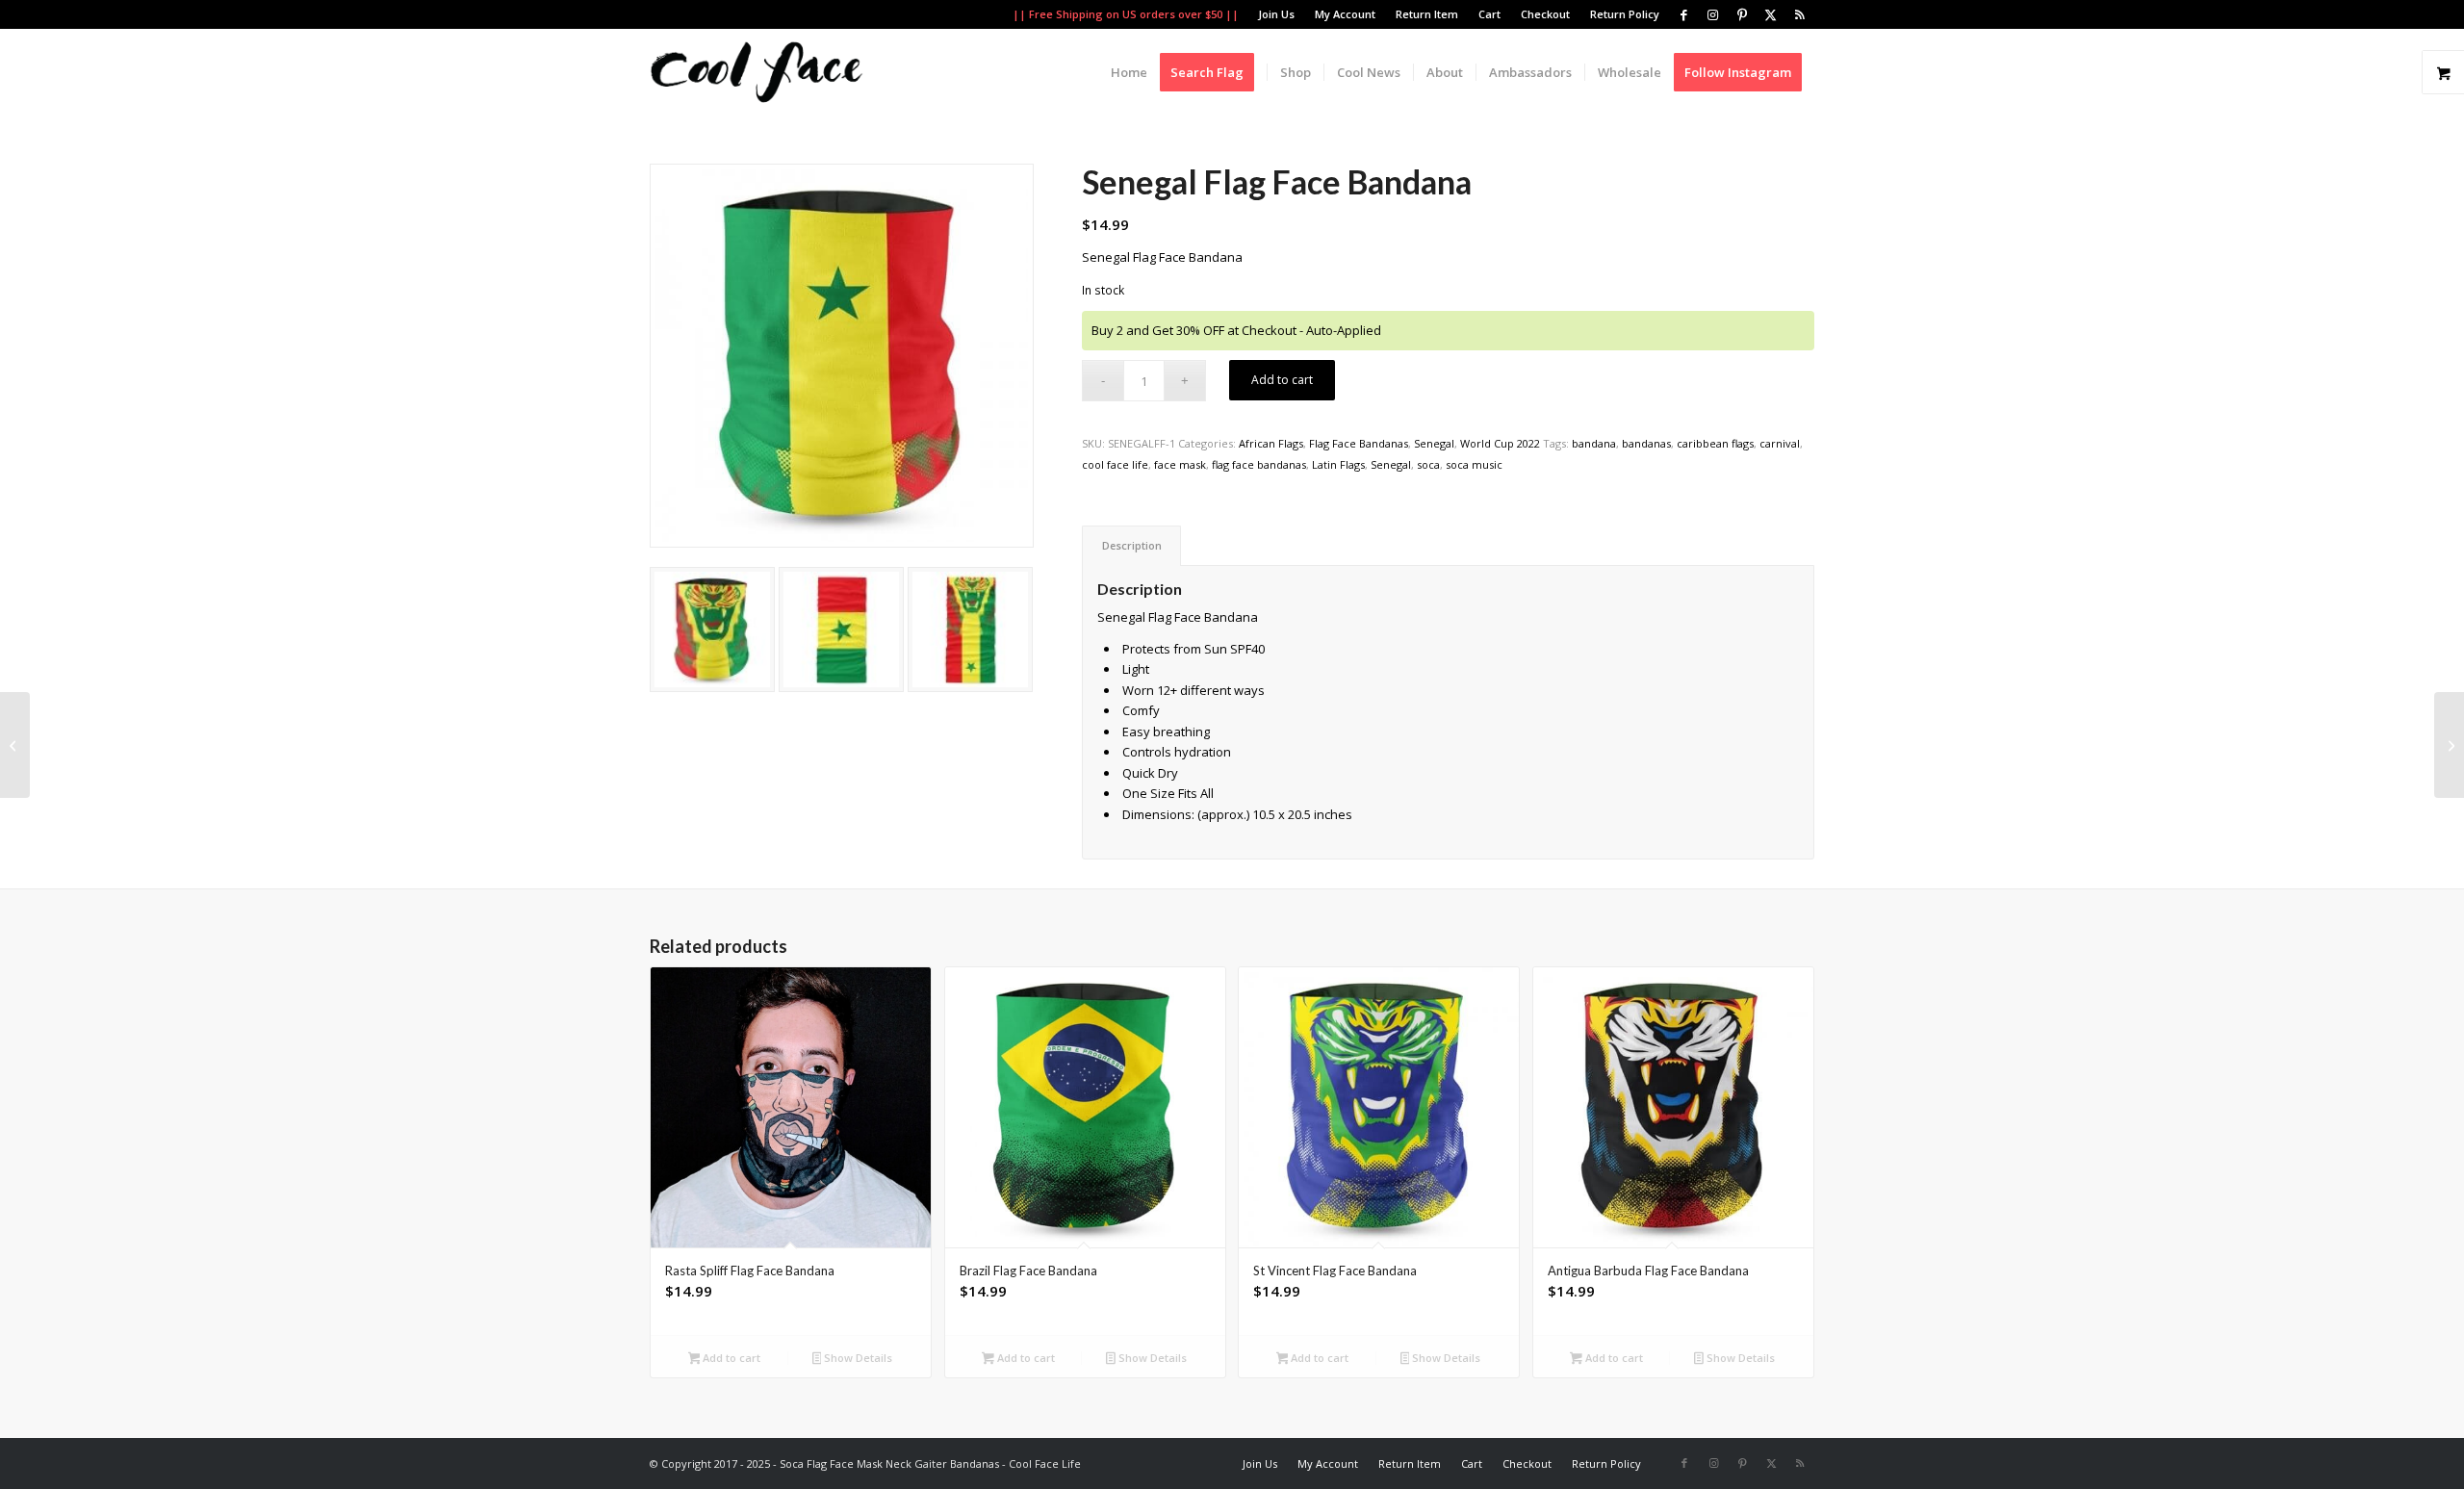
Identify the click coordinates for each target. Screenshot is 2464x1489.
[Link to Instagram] (1713, 14)
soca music (1474, 464)
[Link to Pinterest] (1742, 14)
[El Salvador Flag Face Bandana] (2449, 745)
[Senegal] (712, 629)
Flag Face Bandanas (1359, 443)
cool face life (1115, 464)
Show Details (857, 1358)
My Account (1345, 14)
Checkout (1545, 14)
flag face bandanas (1259, 464)
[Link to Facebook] (1684, 14)
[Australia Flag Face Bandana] (15, 745)
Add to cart (1282, 380)
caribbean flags (1715, 443)
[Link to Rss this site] (1800, 14)
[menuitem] (1277, 14)
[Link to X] (1771, 14)
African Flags (1271, 443)
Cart (1489, 14)
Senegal (1434, 443)
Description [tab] (1132, 545)
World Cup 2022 (1500, 443)
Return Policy (1625, 14)
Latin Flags (1338, 464)
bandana (1594, 443)
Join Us (1276, 14)
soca (1428, 464)
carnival (1780, 443)
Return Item (1427, 14)
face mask (1180, 464)
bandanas (1646, 443)
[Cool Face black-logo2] (757, 72)
